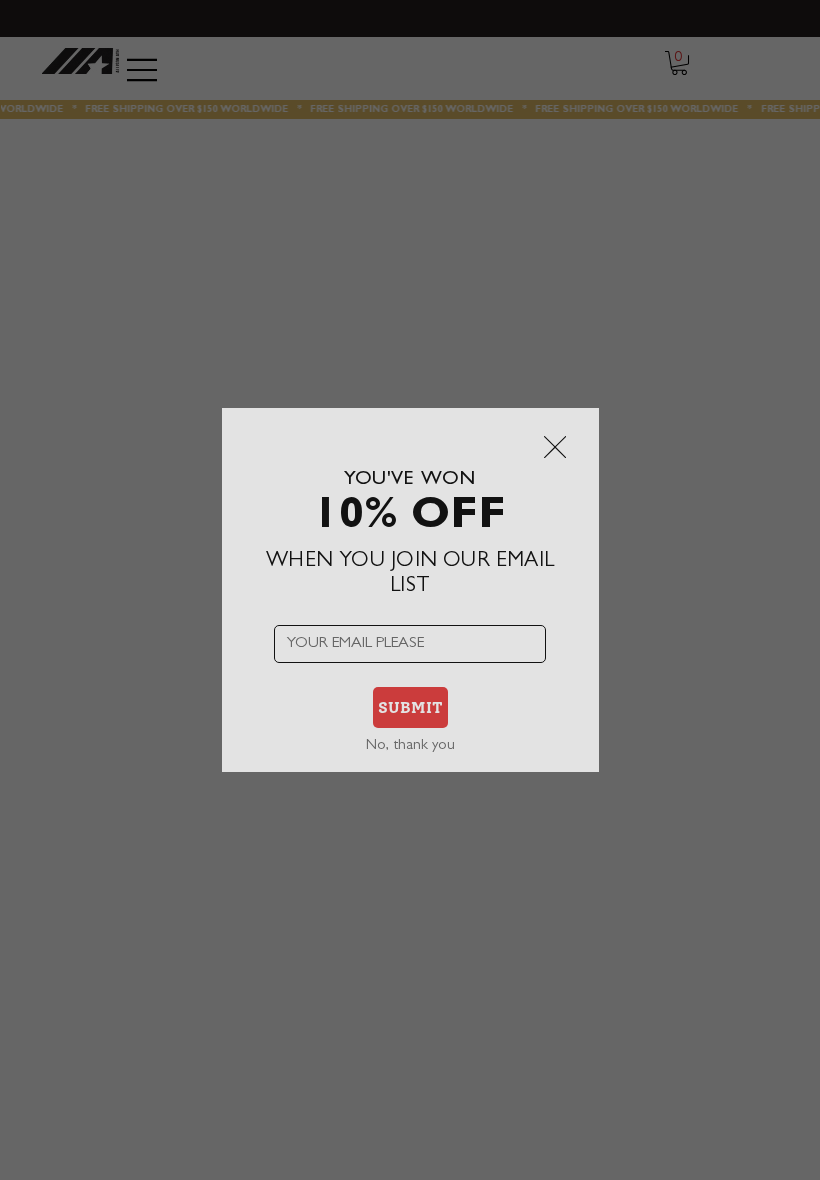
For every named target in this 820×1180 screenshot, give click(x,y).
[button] (555, 448)
